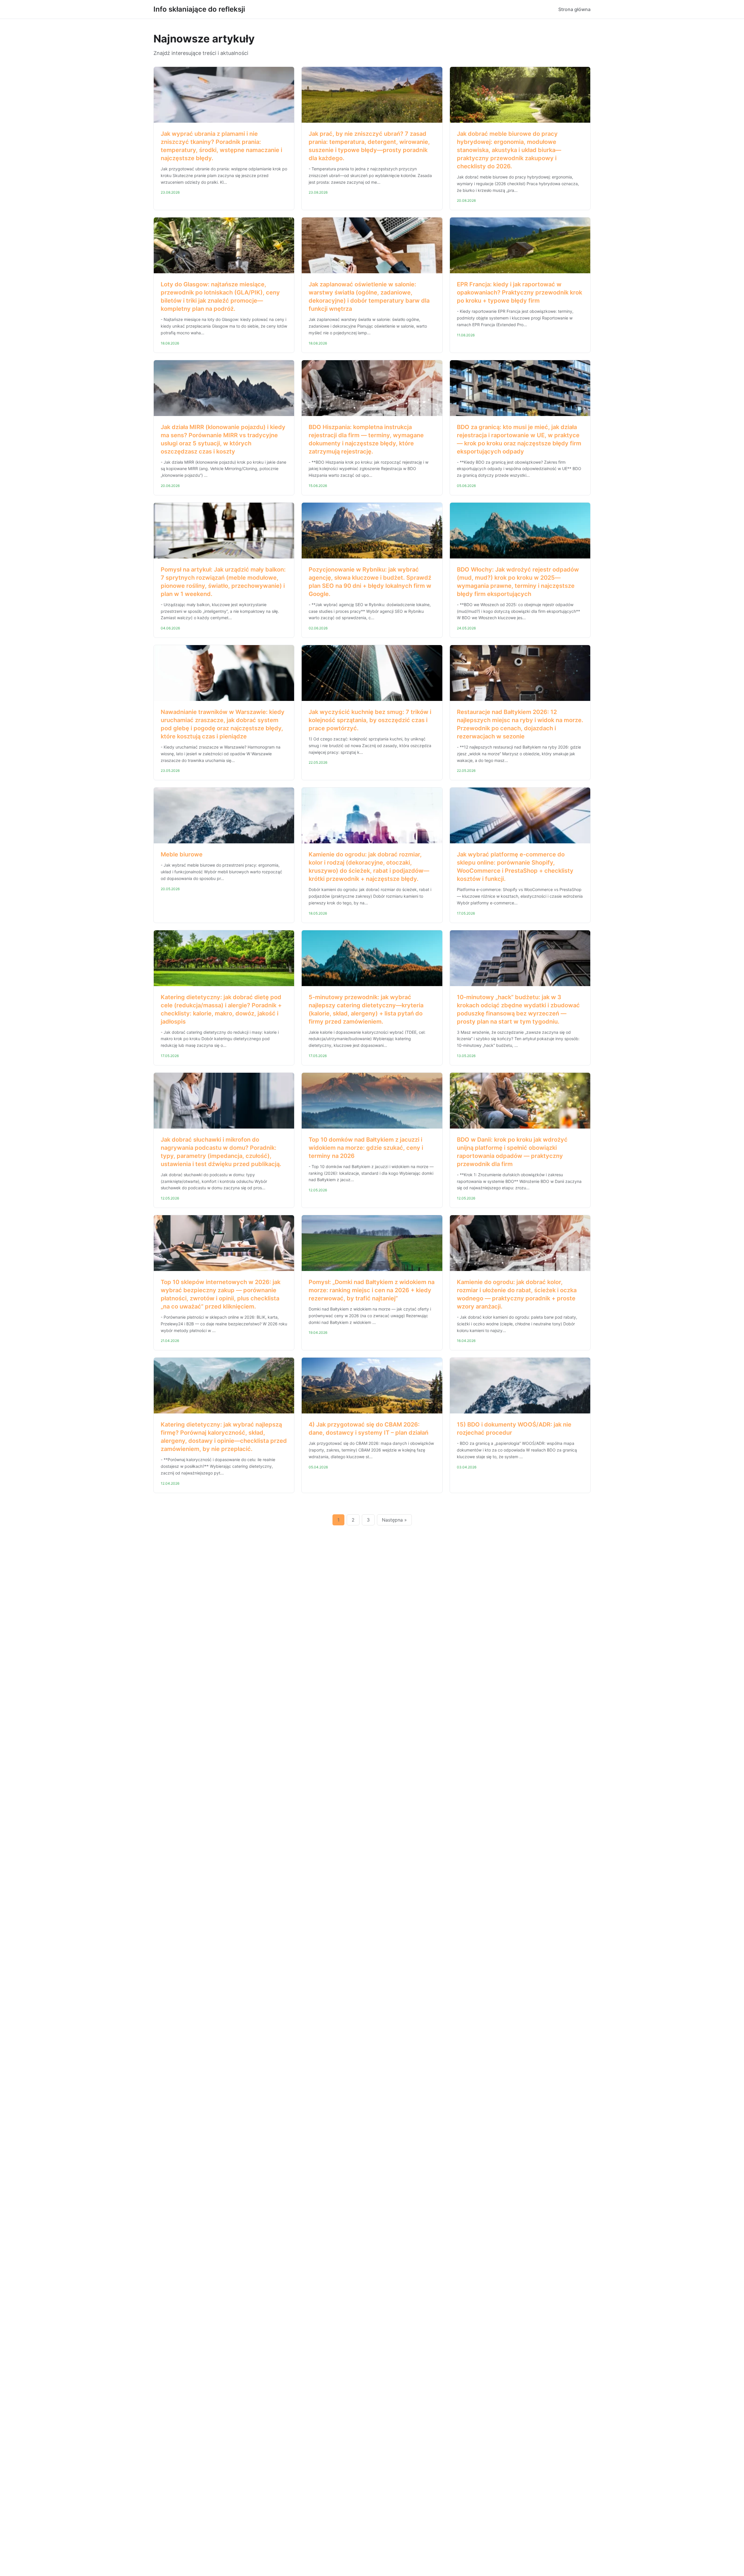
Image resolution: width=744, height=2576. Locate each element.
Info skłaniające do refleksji (199, 9)
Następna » (394, 1520)
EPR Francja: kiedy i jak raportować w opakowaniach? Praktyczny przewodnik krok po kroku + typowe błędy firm (519, 292)
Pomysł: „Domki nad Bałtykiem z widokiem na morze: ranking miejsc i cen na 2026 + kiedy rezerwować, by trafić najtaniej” (372, 1290)
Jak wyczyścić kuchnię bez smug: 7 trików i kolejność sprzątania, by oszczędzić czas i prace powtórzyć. (370, 720)
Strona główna (574, 9)
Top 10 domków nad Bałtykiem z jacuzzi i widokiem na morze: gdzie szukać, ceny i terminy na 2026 (366, 1148)
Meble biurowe (182, 854)
